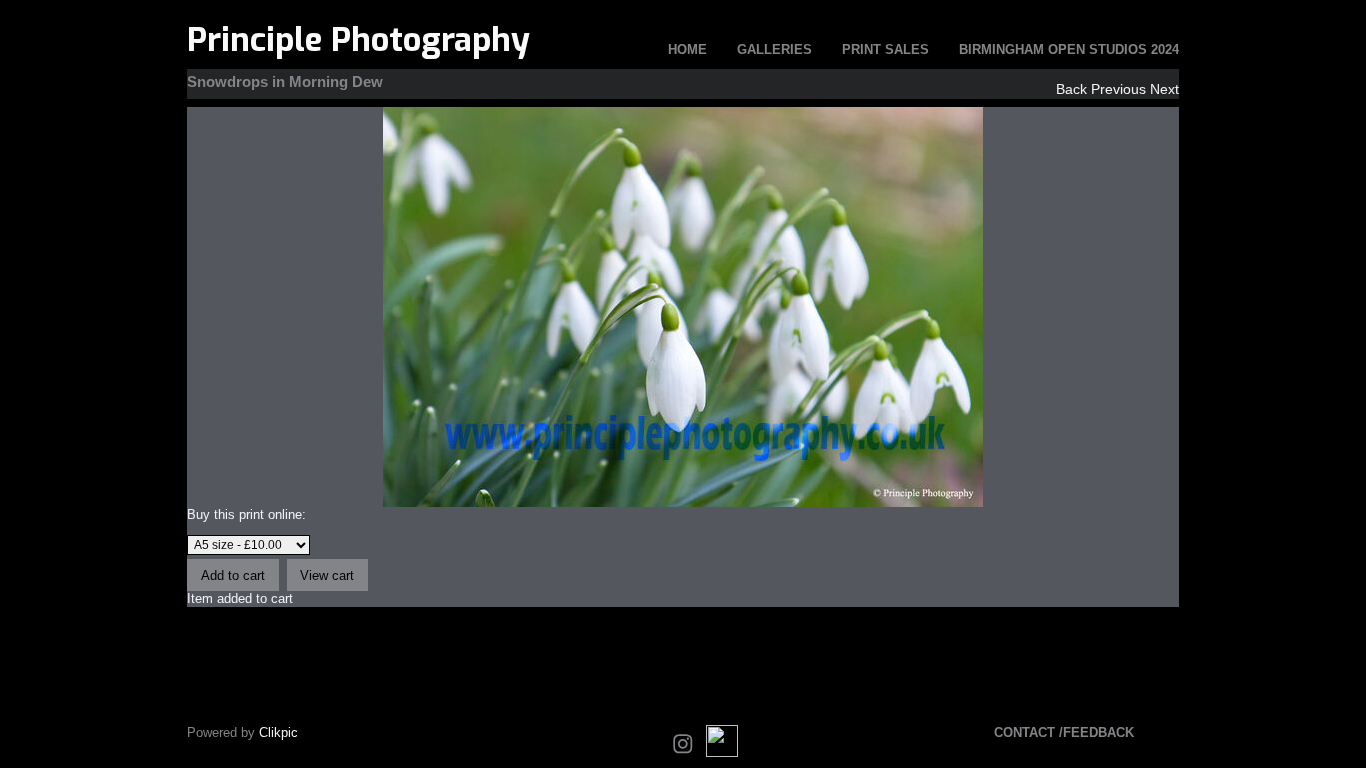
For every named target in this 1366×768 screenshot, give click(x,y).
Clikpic (278, 732)
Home (687, 49)
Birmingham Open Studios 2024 (1069, 49)
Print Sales (885, 49)
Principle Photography (358, 40)
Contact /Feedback (1064, 732)
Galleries (774, 49)
